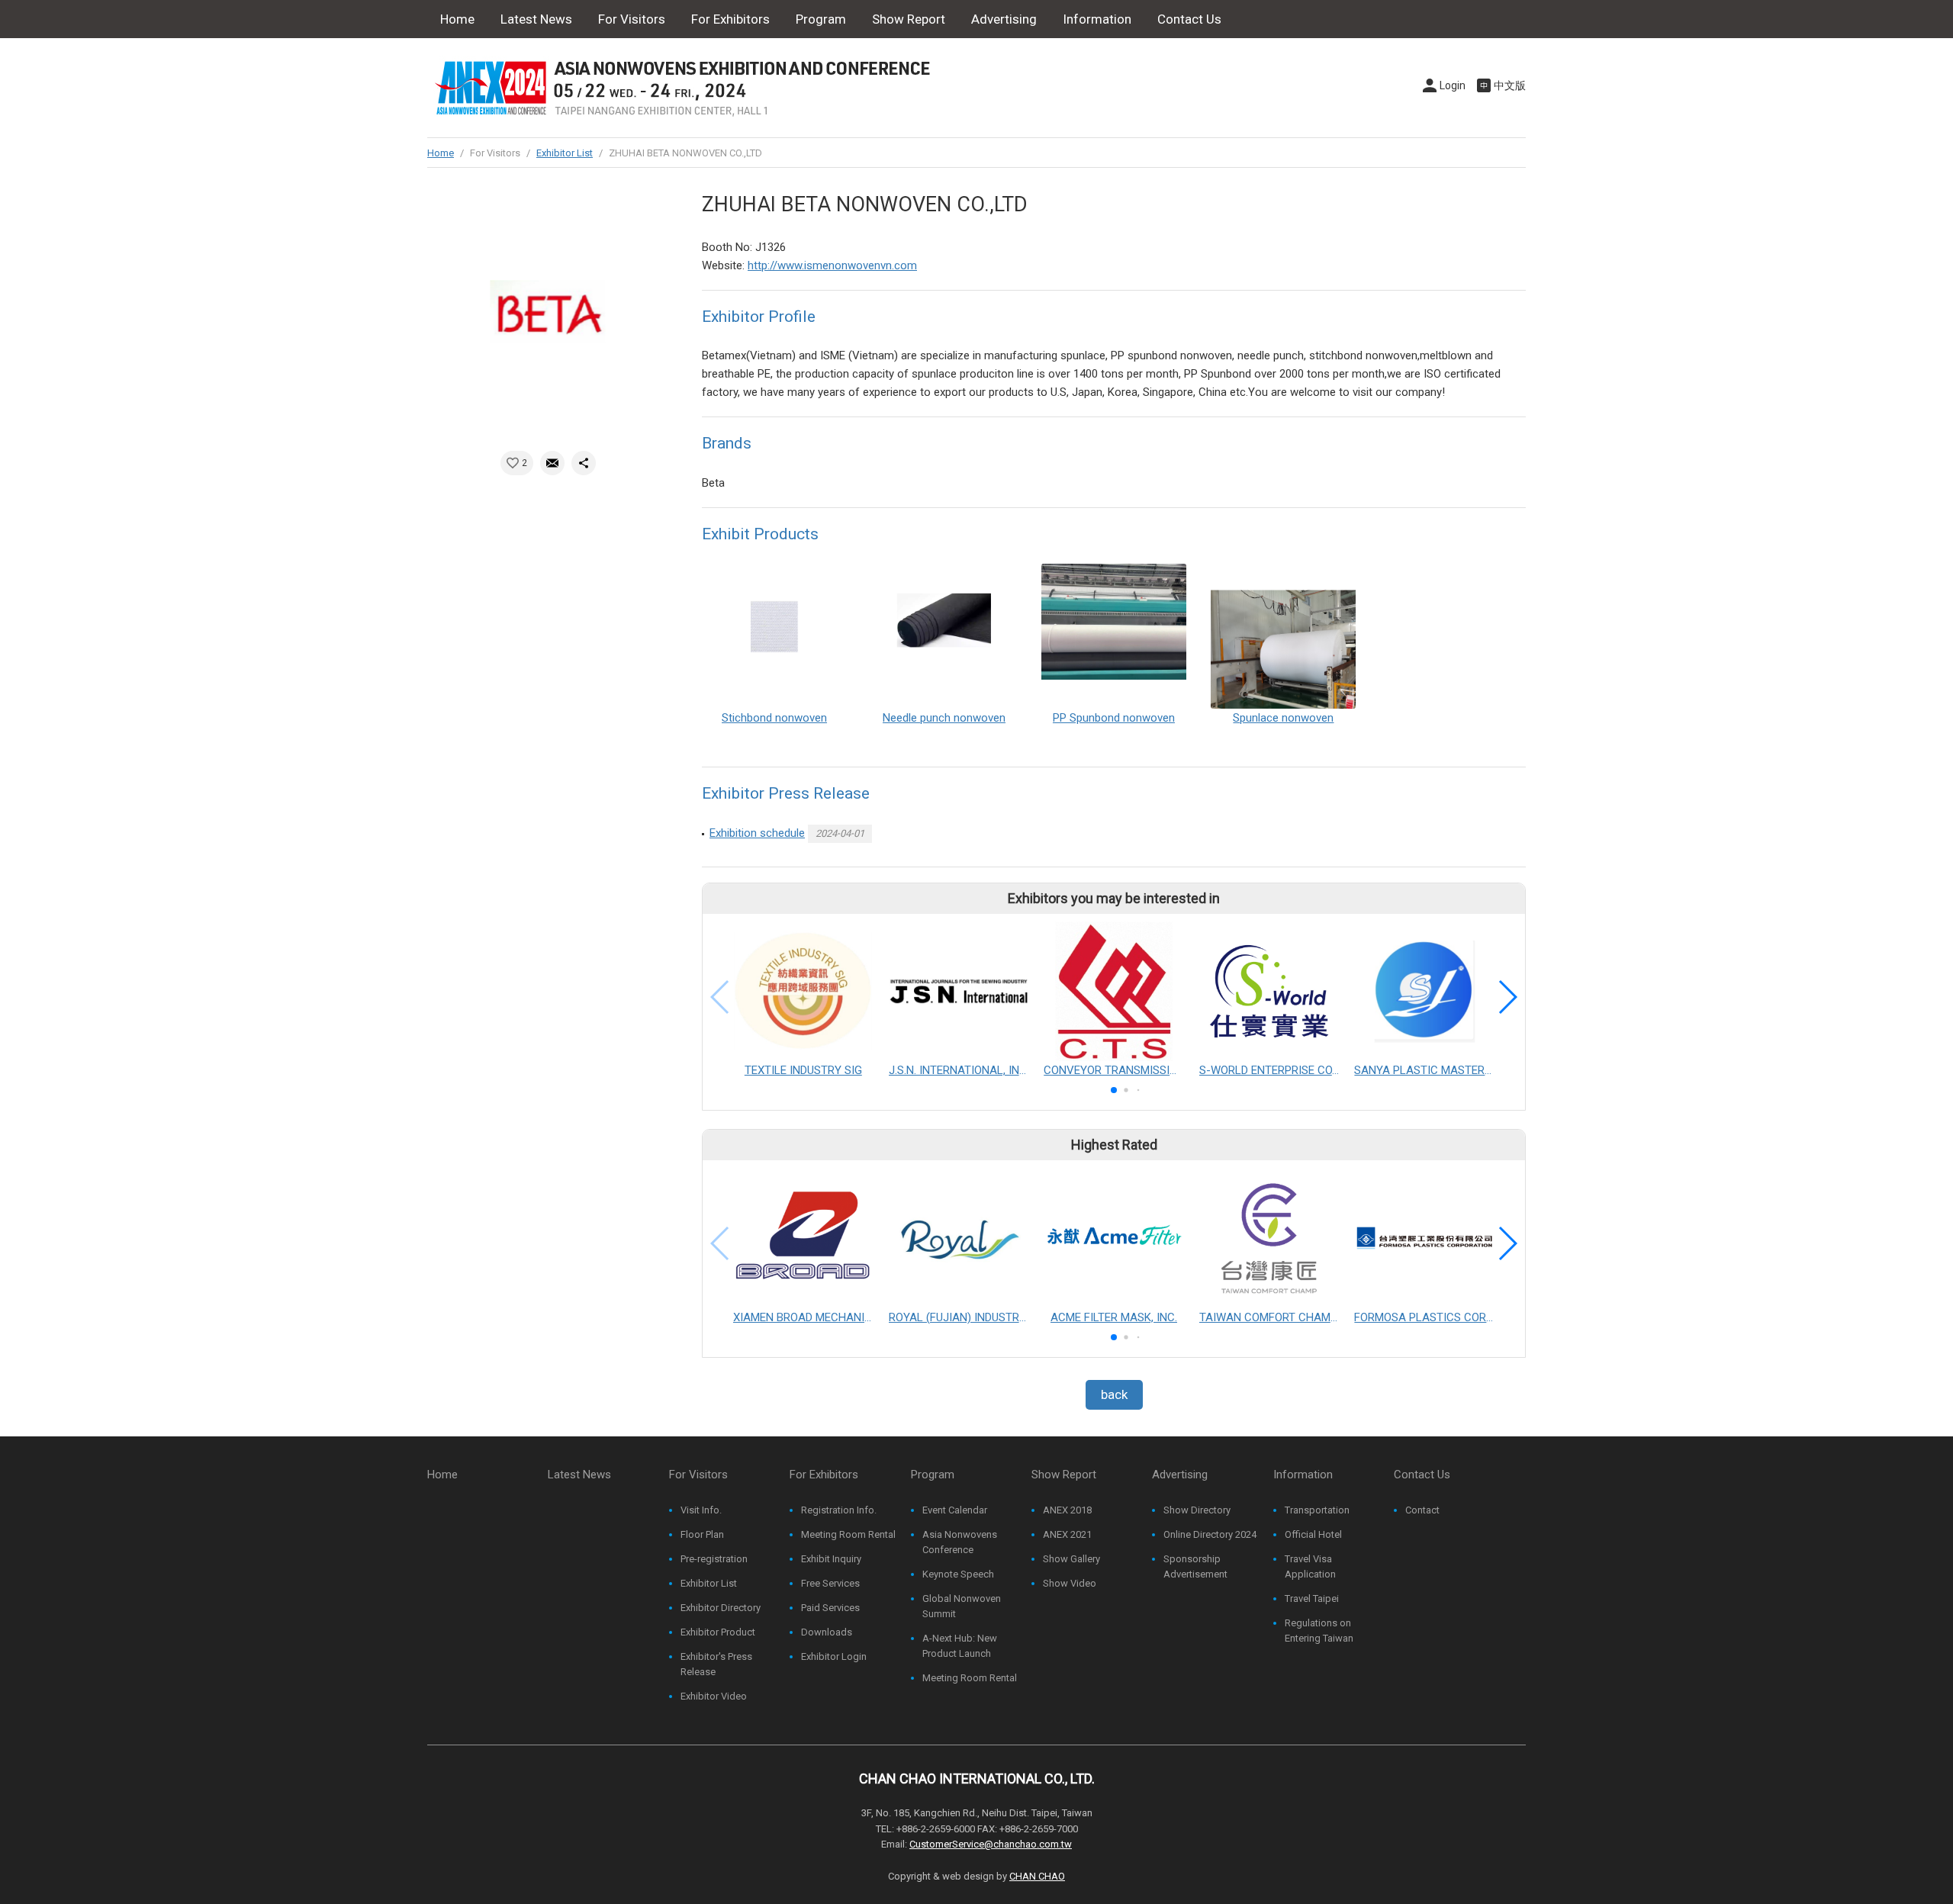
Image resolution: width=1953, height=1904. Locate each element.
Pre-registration (714, 1559)
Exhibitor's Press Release (716, 1664)
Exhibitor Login (834, 1656)
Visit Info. (701, 1510)
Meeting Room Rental (848, 1534)
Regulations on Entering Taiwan (1319, 1631)
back (1114, 1394)
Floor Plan (702, 1534)
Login (1453, 85)
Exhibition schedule (757, 833)
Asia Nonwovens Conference (960, 1542)
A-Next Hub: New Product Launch (960, 1646)
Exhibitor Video (714, 1696)
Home (457, 19)
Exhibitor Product (718, 1632)
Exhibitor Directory (721, 1608)
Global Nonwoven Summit (962, 1606)
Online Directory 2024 (1210, 1534)
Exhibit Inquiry (831, 1559)
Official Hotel (1313, 1534)
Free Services (830, 1583)
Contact (1422, 1510)
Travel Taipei (1312, 1598)
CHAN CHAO (1037, 1876)
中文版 (1510, 85)
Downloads (827, 1632)
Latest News (536, 19)
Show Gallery (1071, 1559)
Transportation (1317, 1510)
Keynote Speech (958, 1574)
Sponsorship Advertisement (1195, 1566)
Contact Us (1189, 19)
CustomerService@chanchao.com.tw (991, 1844)
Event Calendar (955, 1510)
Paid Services (830, 1608)
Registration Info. (839, 1510)
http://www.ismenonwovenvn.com (832, 265)
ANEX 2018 (1067, 1510)
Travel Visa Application (1310, 1566)
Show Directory (1197, 1510)
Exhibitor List (565, 153)
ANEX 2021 (1067, 1534)
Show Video (1070, 1583)
